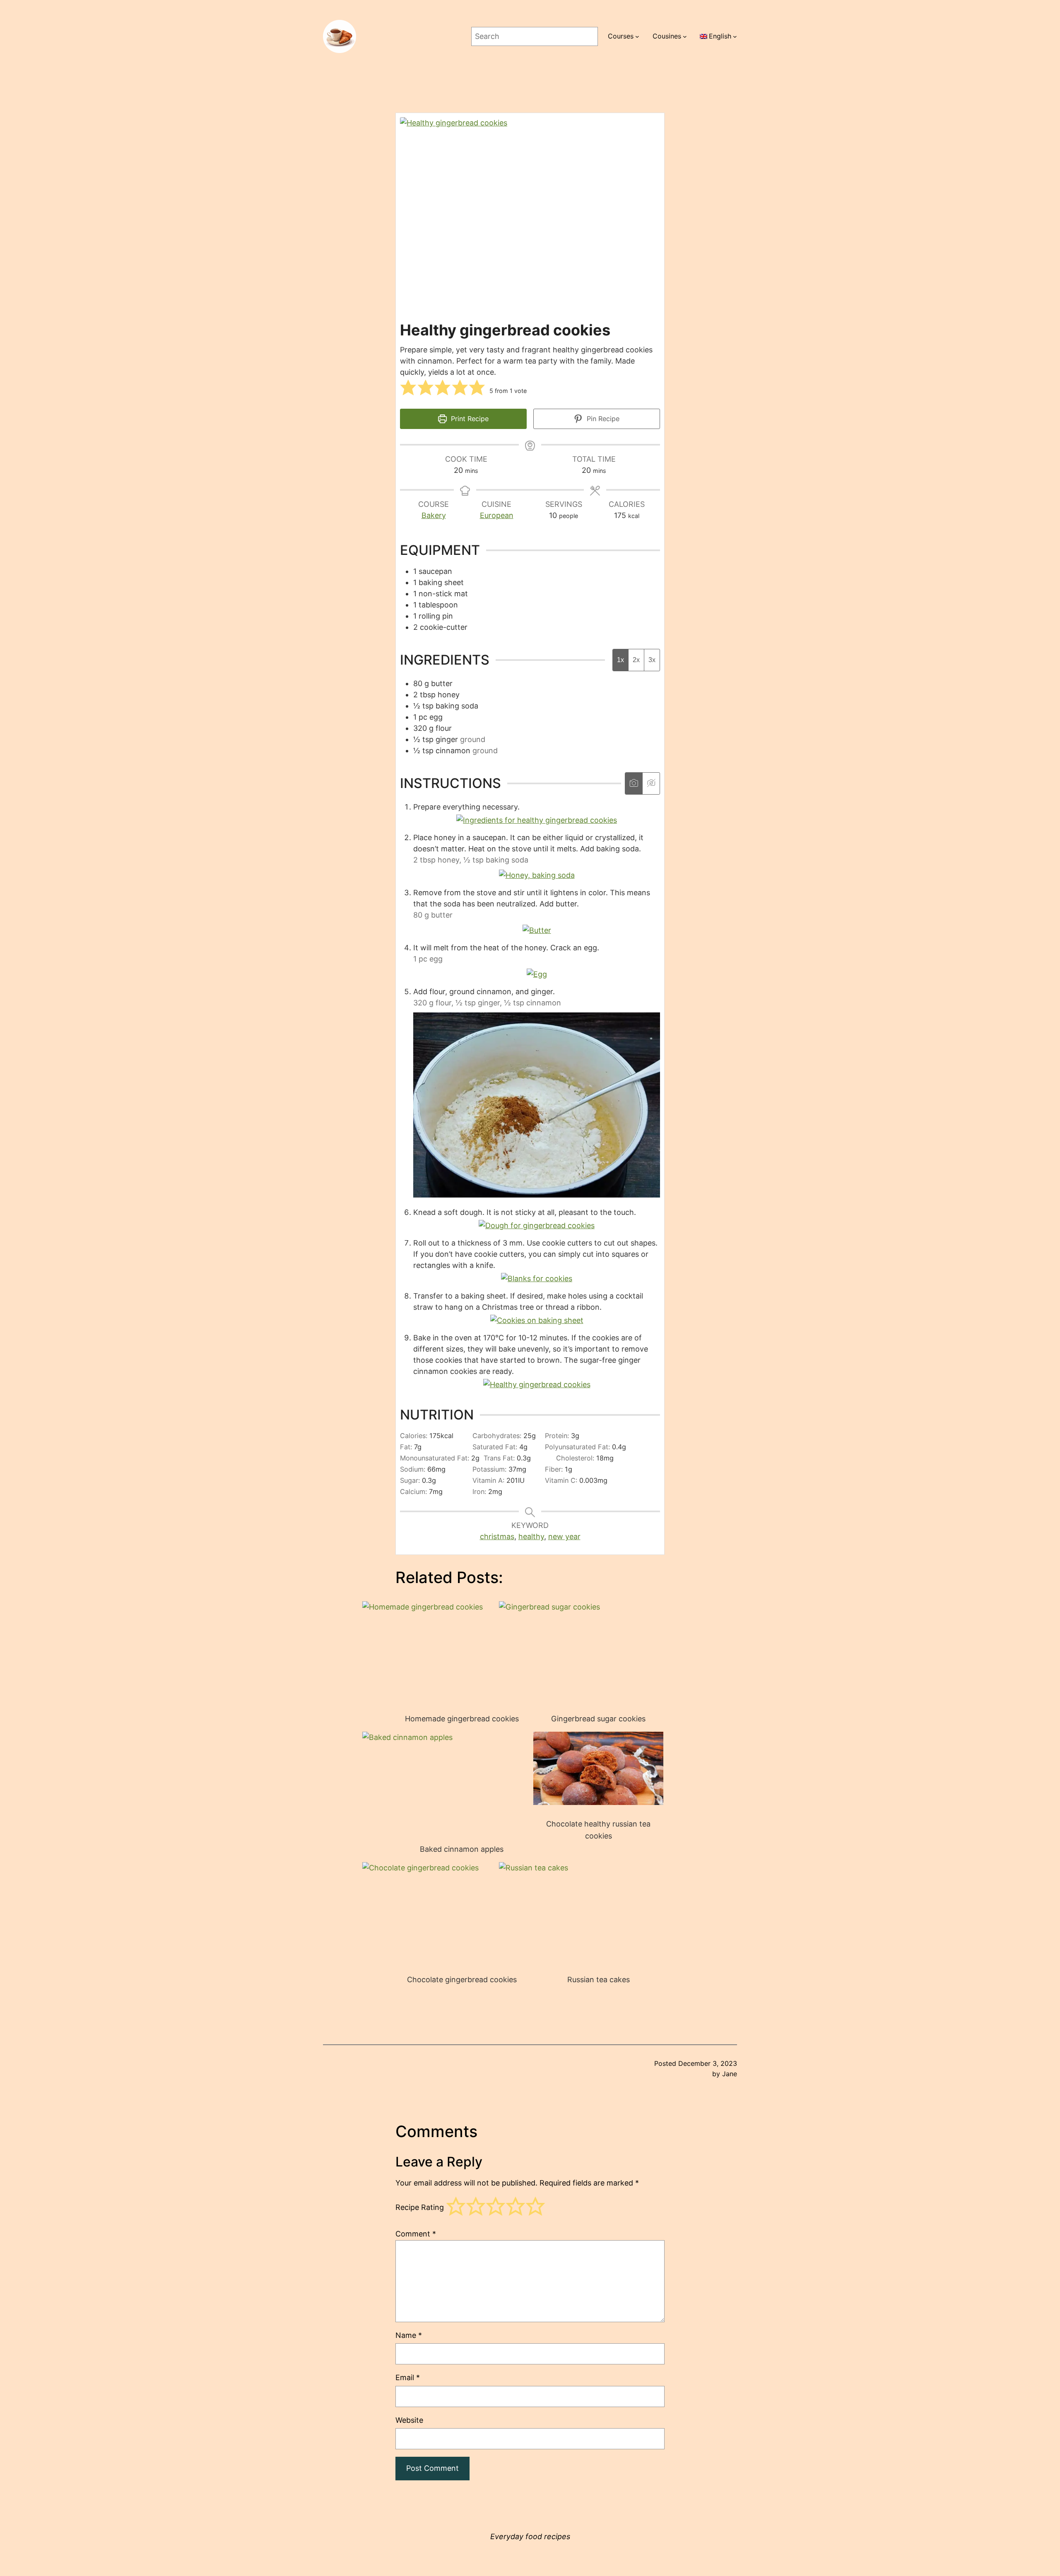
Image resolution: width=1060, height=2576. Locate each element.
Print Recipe (469, 419)
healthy (531, 1536)
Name (409, 2335)
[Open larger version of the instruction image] (537, 820)
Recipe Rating (420, 2208)
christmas (497, 1536)
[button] (408, 388)
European (497, 515)
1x (620, 660)
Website (409, 2420)
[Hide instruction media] (651, 783)
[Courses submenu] (637, 36)
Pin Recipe (602, 419)
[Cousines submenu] (685, 36)
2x (636, 660)
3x (652, 660)
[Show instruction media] (634, 783)
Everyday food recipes (530, 2536)
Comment (416, 2234)
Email (408, 2377)
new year (564, 1536)
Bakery (434, 515)
